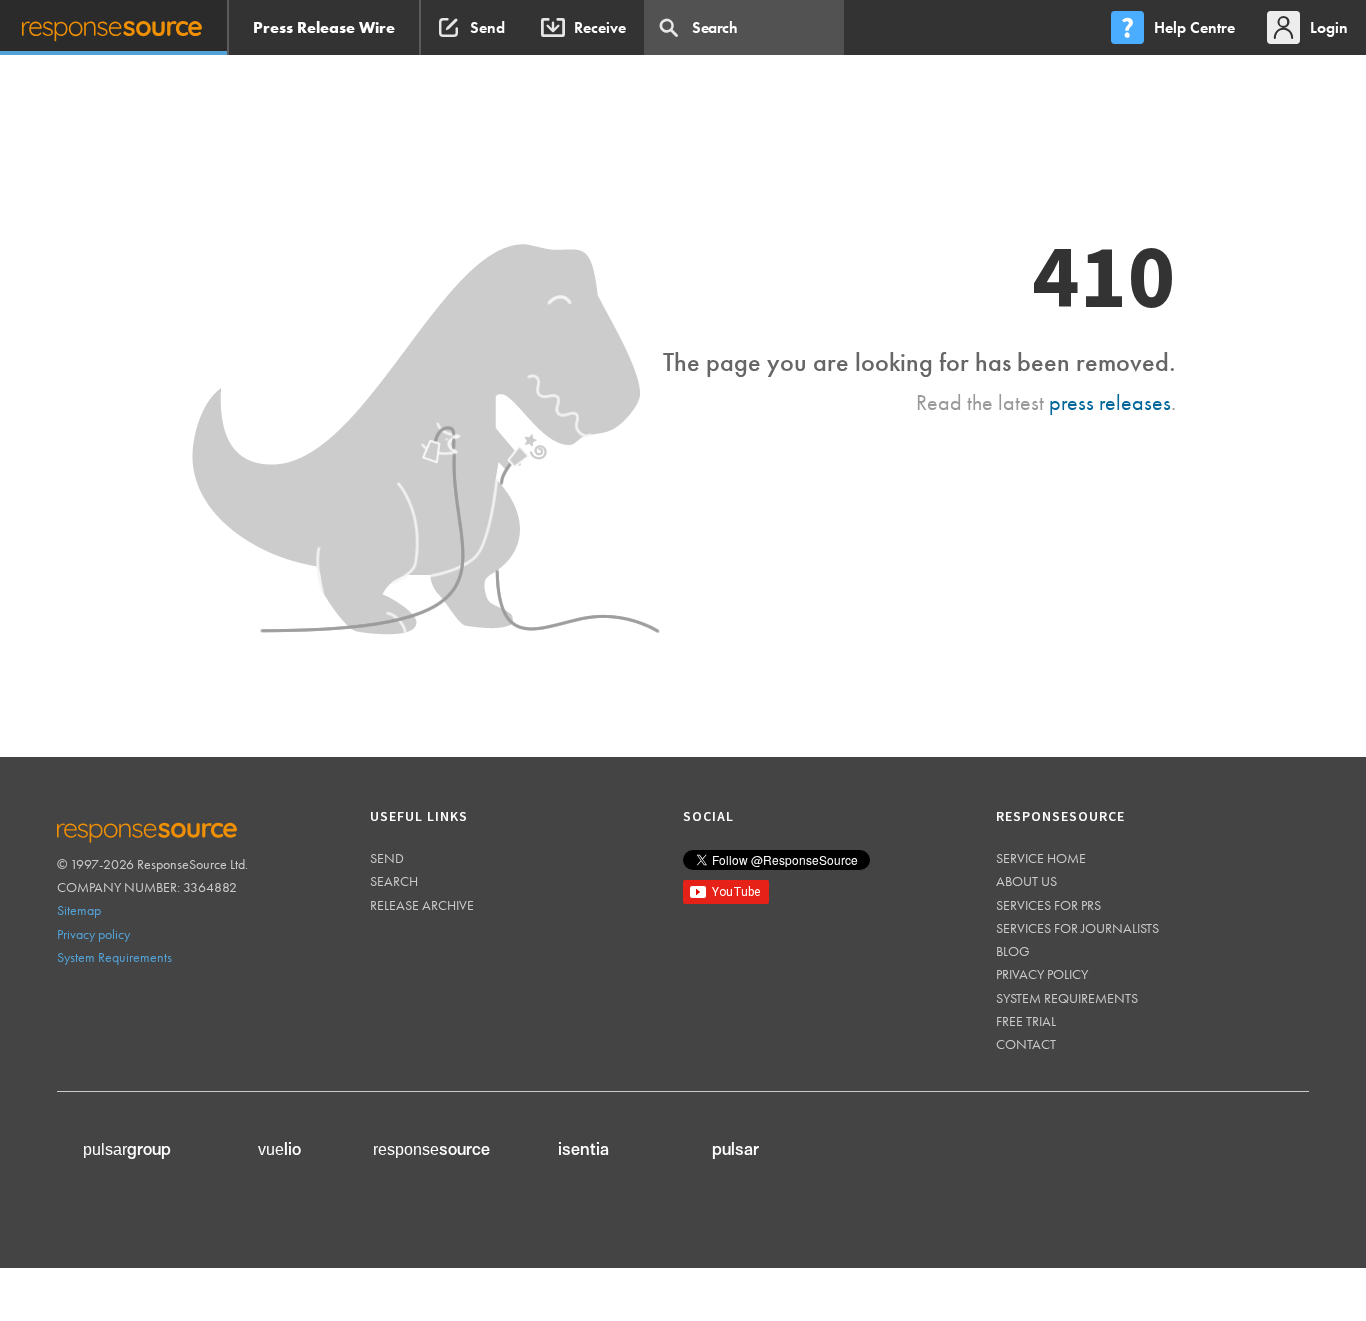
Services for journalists (1077, 928)
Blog (1013, 951)
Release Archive (422, 905)
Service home (1041, 858)
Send (387, 858)
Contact (1026, 1044)
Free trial (1026, 1021)
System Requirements (114, 957)
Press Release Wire (324, 27)
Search (394, 881)
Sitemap (79, 910)
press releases (1110, 402)
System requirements (1067, 998)
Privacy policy (93, 934)
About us (1026, 881)
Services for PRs (1048, 905)
